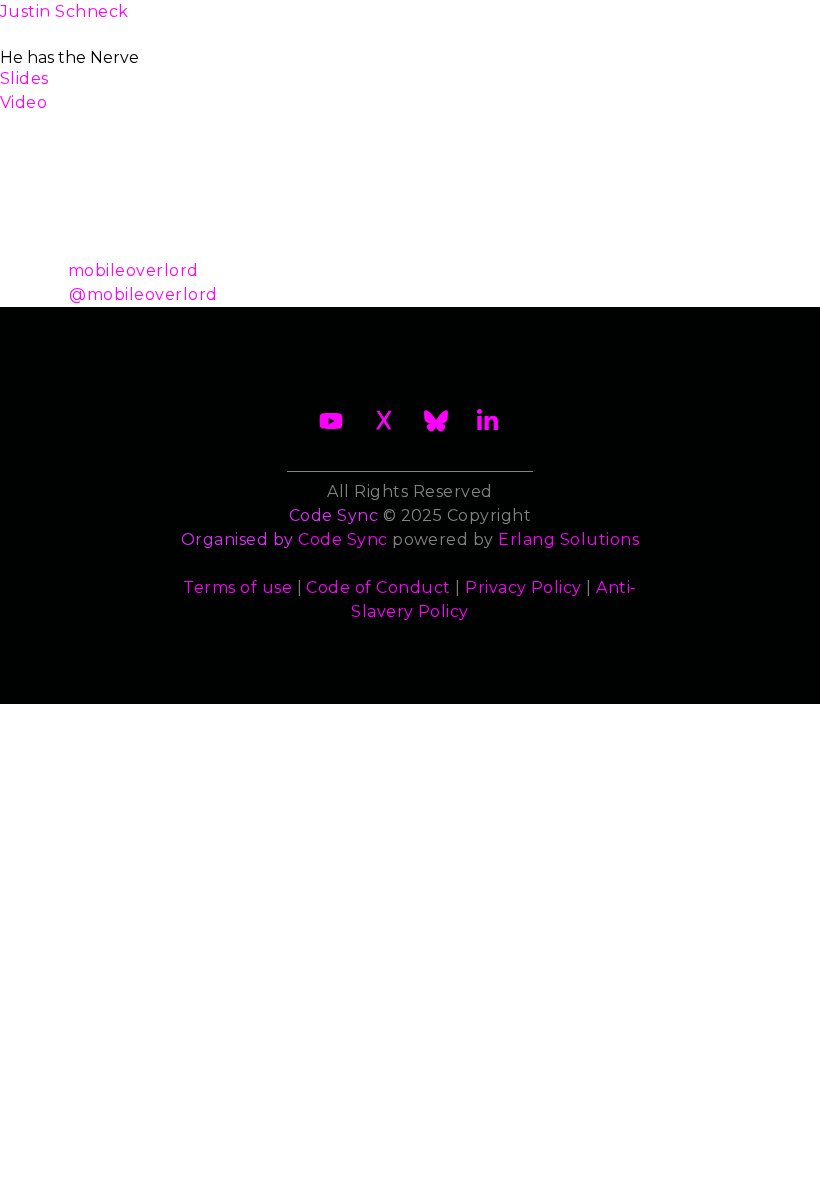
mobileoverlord (133, 270)
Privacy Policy (523, 587)
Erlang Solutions (568, 539)
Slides (24, 78)
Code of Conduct (378, 587)
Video (23, 102)
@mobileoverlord (143, 294)
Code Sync (342, 539)
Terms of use (237, 587)
